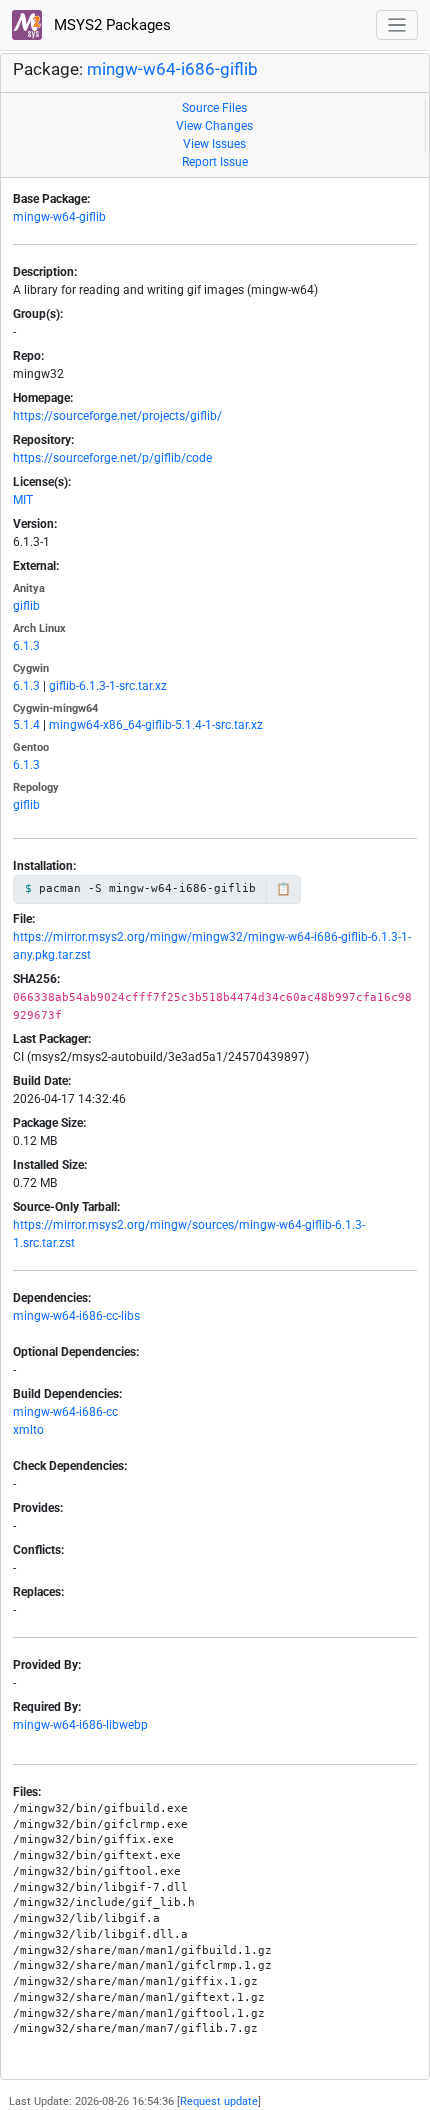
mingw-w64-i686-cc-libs (76, 1316)
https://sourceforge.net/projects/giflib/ (117, 416)
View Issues (214, 144)
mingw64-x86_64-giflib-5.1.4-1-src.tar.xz (156, 725)
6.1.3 (26, 646)
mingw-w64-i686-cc (65, 1412)
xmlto (28, 1430)
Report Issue (215, 162)
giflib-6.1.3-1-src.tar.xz (108, 686)
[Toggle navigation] (397, 25)
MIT (23, 500)
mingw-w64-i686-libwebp (80, 1725)
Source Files (214, 108)
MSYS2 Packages (110, 25)
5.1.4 (26, 725)
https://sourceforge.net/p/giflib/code (112, 458)
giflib (26, 606)
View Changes (214, 126)
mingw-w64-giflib (59, 217)
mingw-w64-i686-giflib (172, 69)
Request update (219, 2101)
